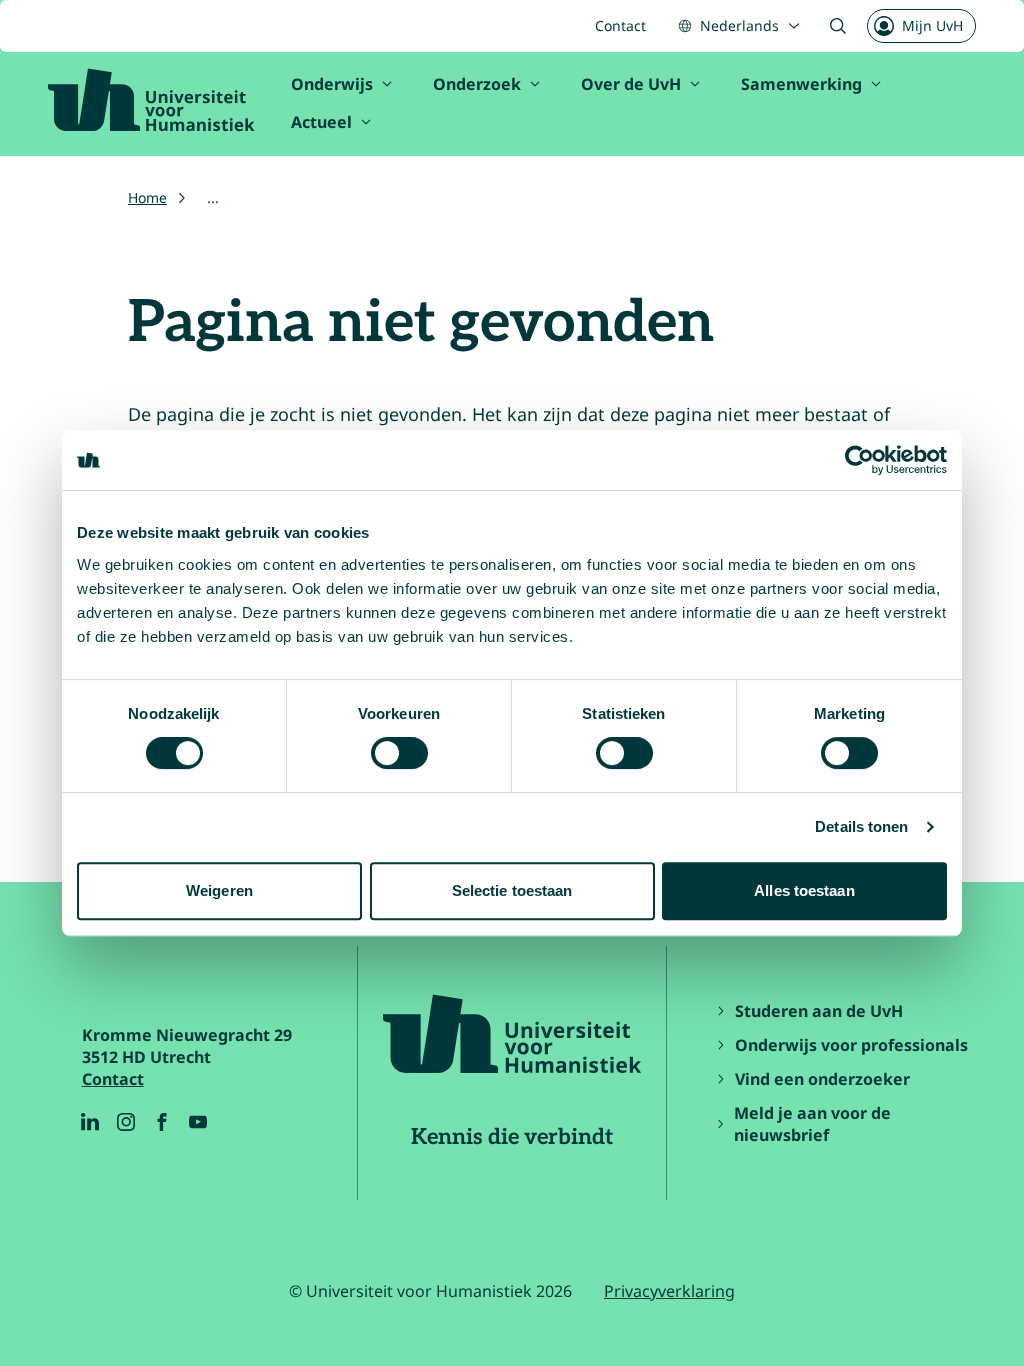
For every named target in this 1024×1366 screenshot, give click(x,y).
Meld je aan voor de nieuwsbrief (812, 1124)
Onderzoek (477, 84)
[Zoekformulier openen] (838, 26)
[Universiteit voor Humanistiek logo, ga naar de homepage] (151, 100)
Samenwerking (801, 84)
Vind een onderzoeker (822, 1079)
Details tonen (861, 826)
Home (147, 197)
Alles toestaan (804, 890)
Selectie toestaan (512, 890)
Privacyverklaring (669, 1291)
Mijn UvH (932, 25)
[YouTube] (198, 1122)
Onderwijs (332, 84)
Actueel (321, 122)
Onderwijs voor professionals (851, 1045)
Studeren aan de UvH (819, 1011)
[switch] (399, 753)
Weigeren (219, 890)
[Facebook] (162, 1122)
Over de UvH (631, 84)
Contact (620, 25)
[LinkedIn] (90, 1122)
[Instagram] (126, 1122)
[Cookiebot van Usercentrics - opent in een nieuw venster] (859, 460)
